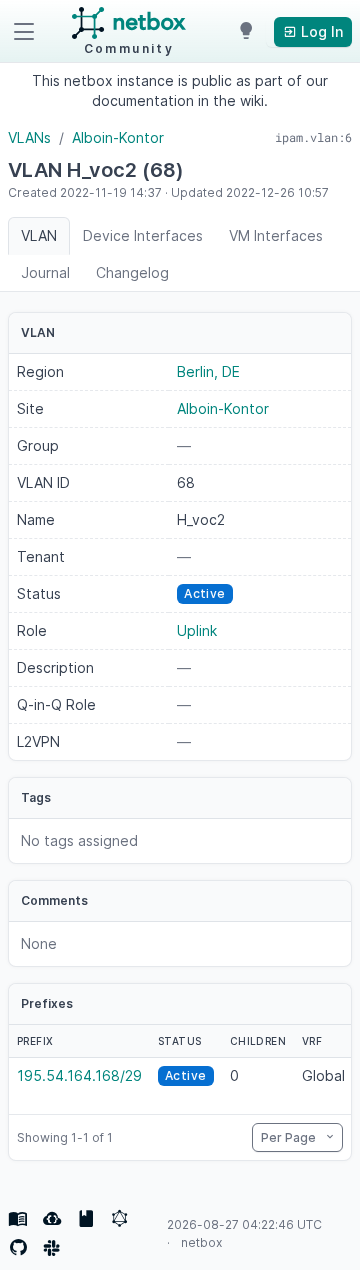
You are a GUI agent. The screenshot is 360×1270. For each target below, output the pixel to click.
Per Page (290, 1137)
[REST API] (52, 1219)
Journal (45, 272)
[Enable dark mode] (246, 32)
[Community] (52, 1248)
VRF (312, 1041)
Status (179, 1041)
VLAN (39, 235)
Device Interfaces (143, 235)
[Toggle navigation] (24, 32)
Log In (320, 31)
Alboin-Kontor (118, 137)
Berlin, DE (208, 371)
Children (258, 1041)
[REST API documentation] (86, 1219)
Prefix (35, 1041)
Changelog (132, 272)
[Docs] (18, 1219)
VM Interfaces (276, 235)
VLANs (29, 137)
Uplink (197, 630)
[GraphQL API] (120, 1219)
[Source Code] (18, 1248)
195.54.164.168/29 (79, 1075)
